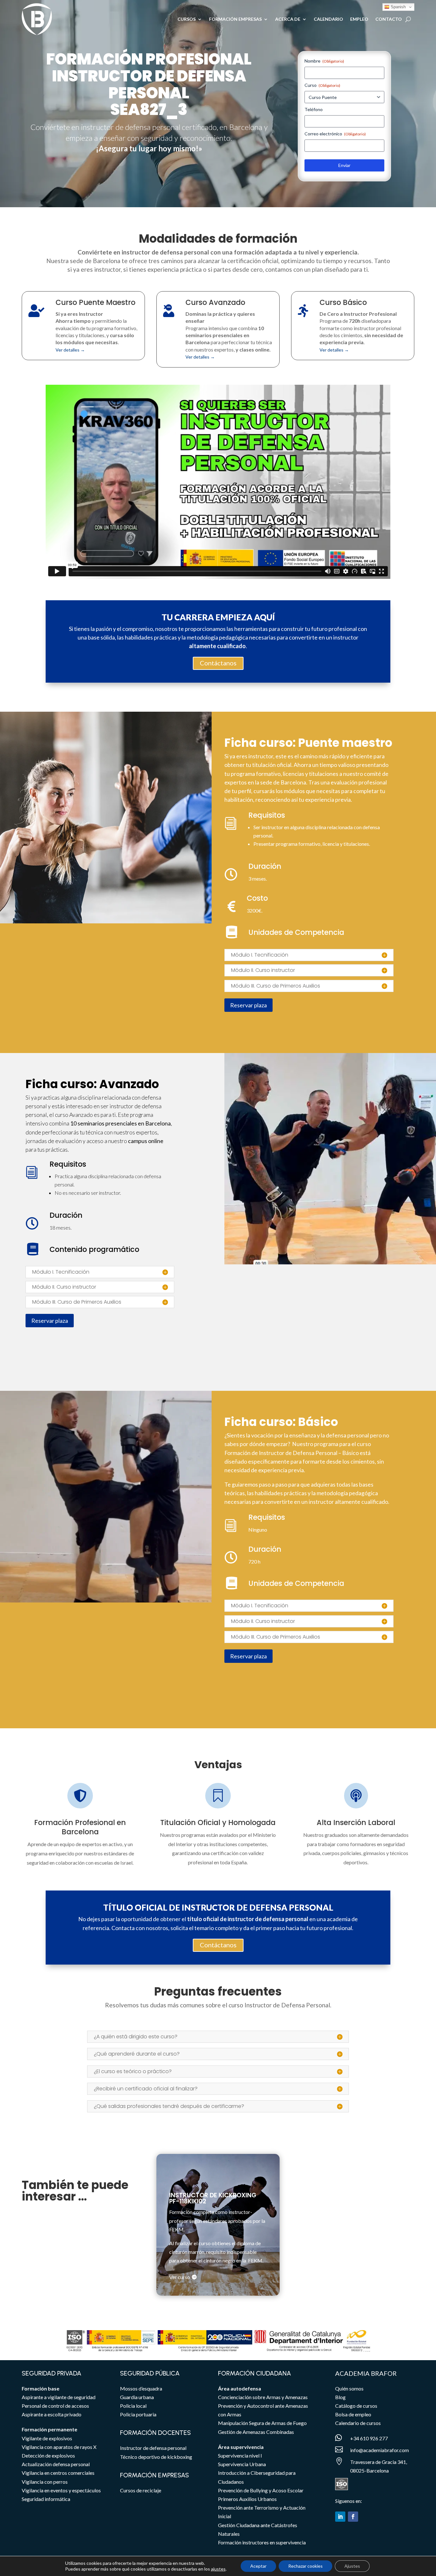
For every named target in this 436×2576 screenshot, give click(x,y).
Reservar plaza (248, 1005)
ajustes (218, 2569)
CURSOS (187, 19)
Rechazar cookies (305, 2566)
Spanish (398, 7)
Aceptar (258, 2566)
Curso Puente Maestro (95, 302)
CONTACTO (389, 19)
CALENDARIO (328, 19)
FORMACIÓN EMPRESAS (235, 19)
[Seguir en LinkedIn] (340, 2517)
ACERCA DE (288, 19)
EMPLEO (359, 19)
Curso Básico (343, 302)
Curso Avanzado (215, 302)
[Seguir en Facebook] (353, 2517)
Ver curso (180, 2277)
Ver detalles (70, 350)
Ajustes (352, 2566)
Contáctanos (218, 663)
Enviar (344, 165)
